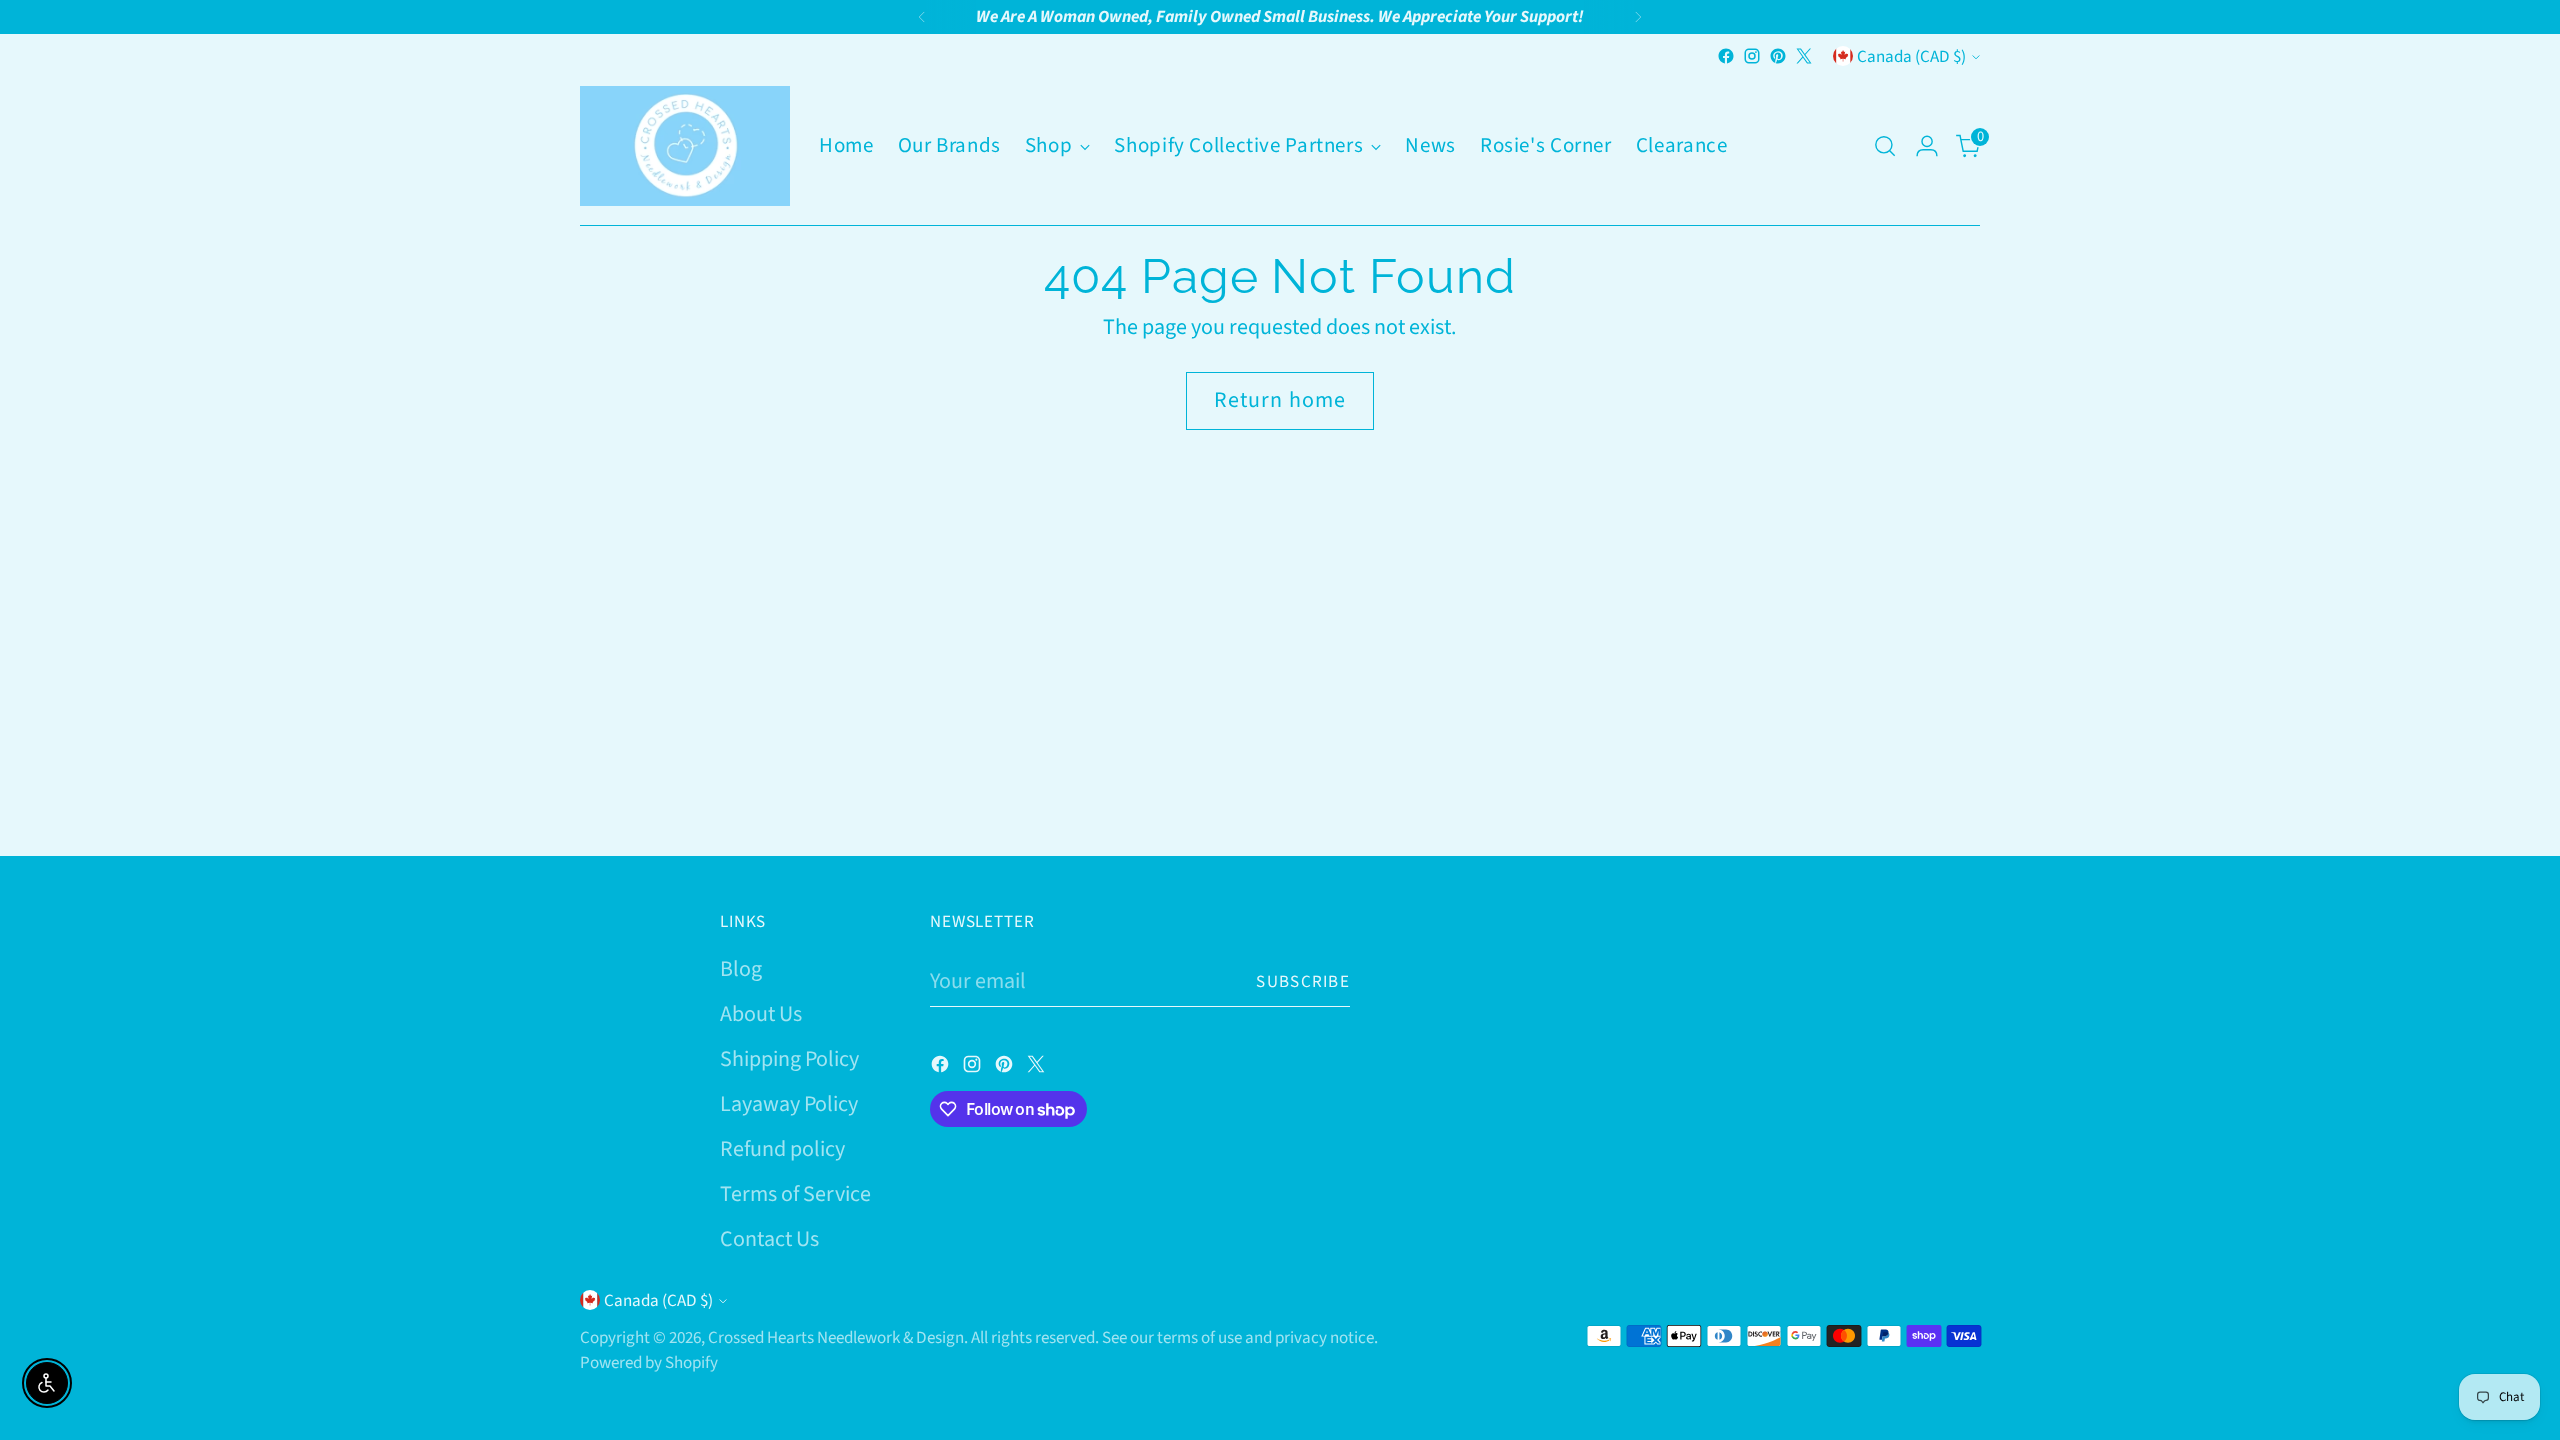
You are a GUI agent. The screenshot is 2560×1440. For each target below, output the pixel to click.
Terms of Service (795, 1194)
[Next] (1638, 17)
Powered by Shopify (649, 1362)
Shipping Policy (789, 1059)
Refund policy (782, 1149)
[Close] (2508, 913)
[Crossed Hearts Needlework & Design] (685, 146)
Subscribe (1303, 981)
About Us (761, 1014)
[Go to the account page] (1927, 146)
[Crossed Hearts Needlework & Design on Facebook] (1726, 56)
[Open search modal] (1885, 146)
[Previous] (922, 17)
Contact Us (769, 1239)
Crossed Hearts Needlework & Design (836, 1337)
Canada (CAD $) (1911, 56)
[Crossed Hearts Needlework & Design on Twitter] (1804, 56)
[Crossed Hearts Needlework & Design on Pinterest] (1778, 56)
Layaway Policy (789, 1104)
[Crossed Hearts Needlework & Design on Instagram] (1752, 56)
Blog (741, 969)
